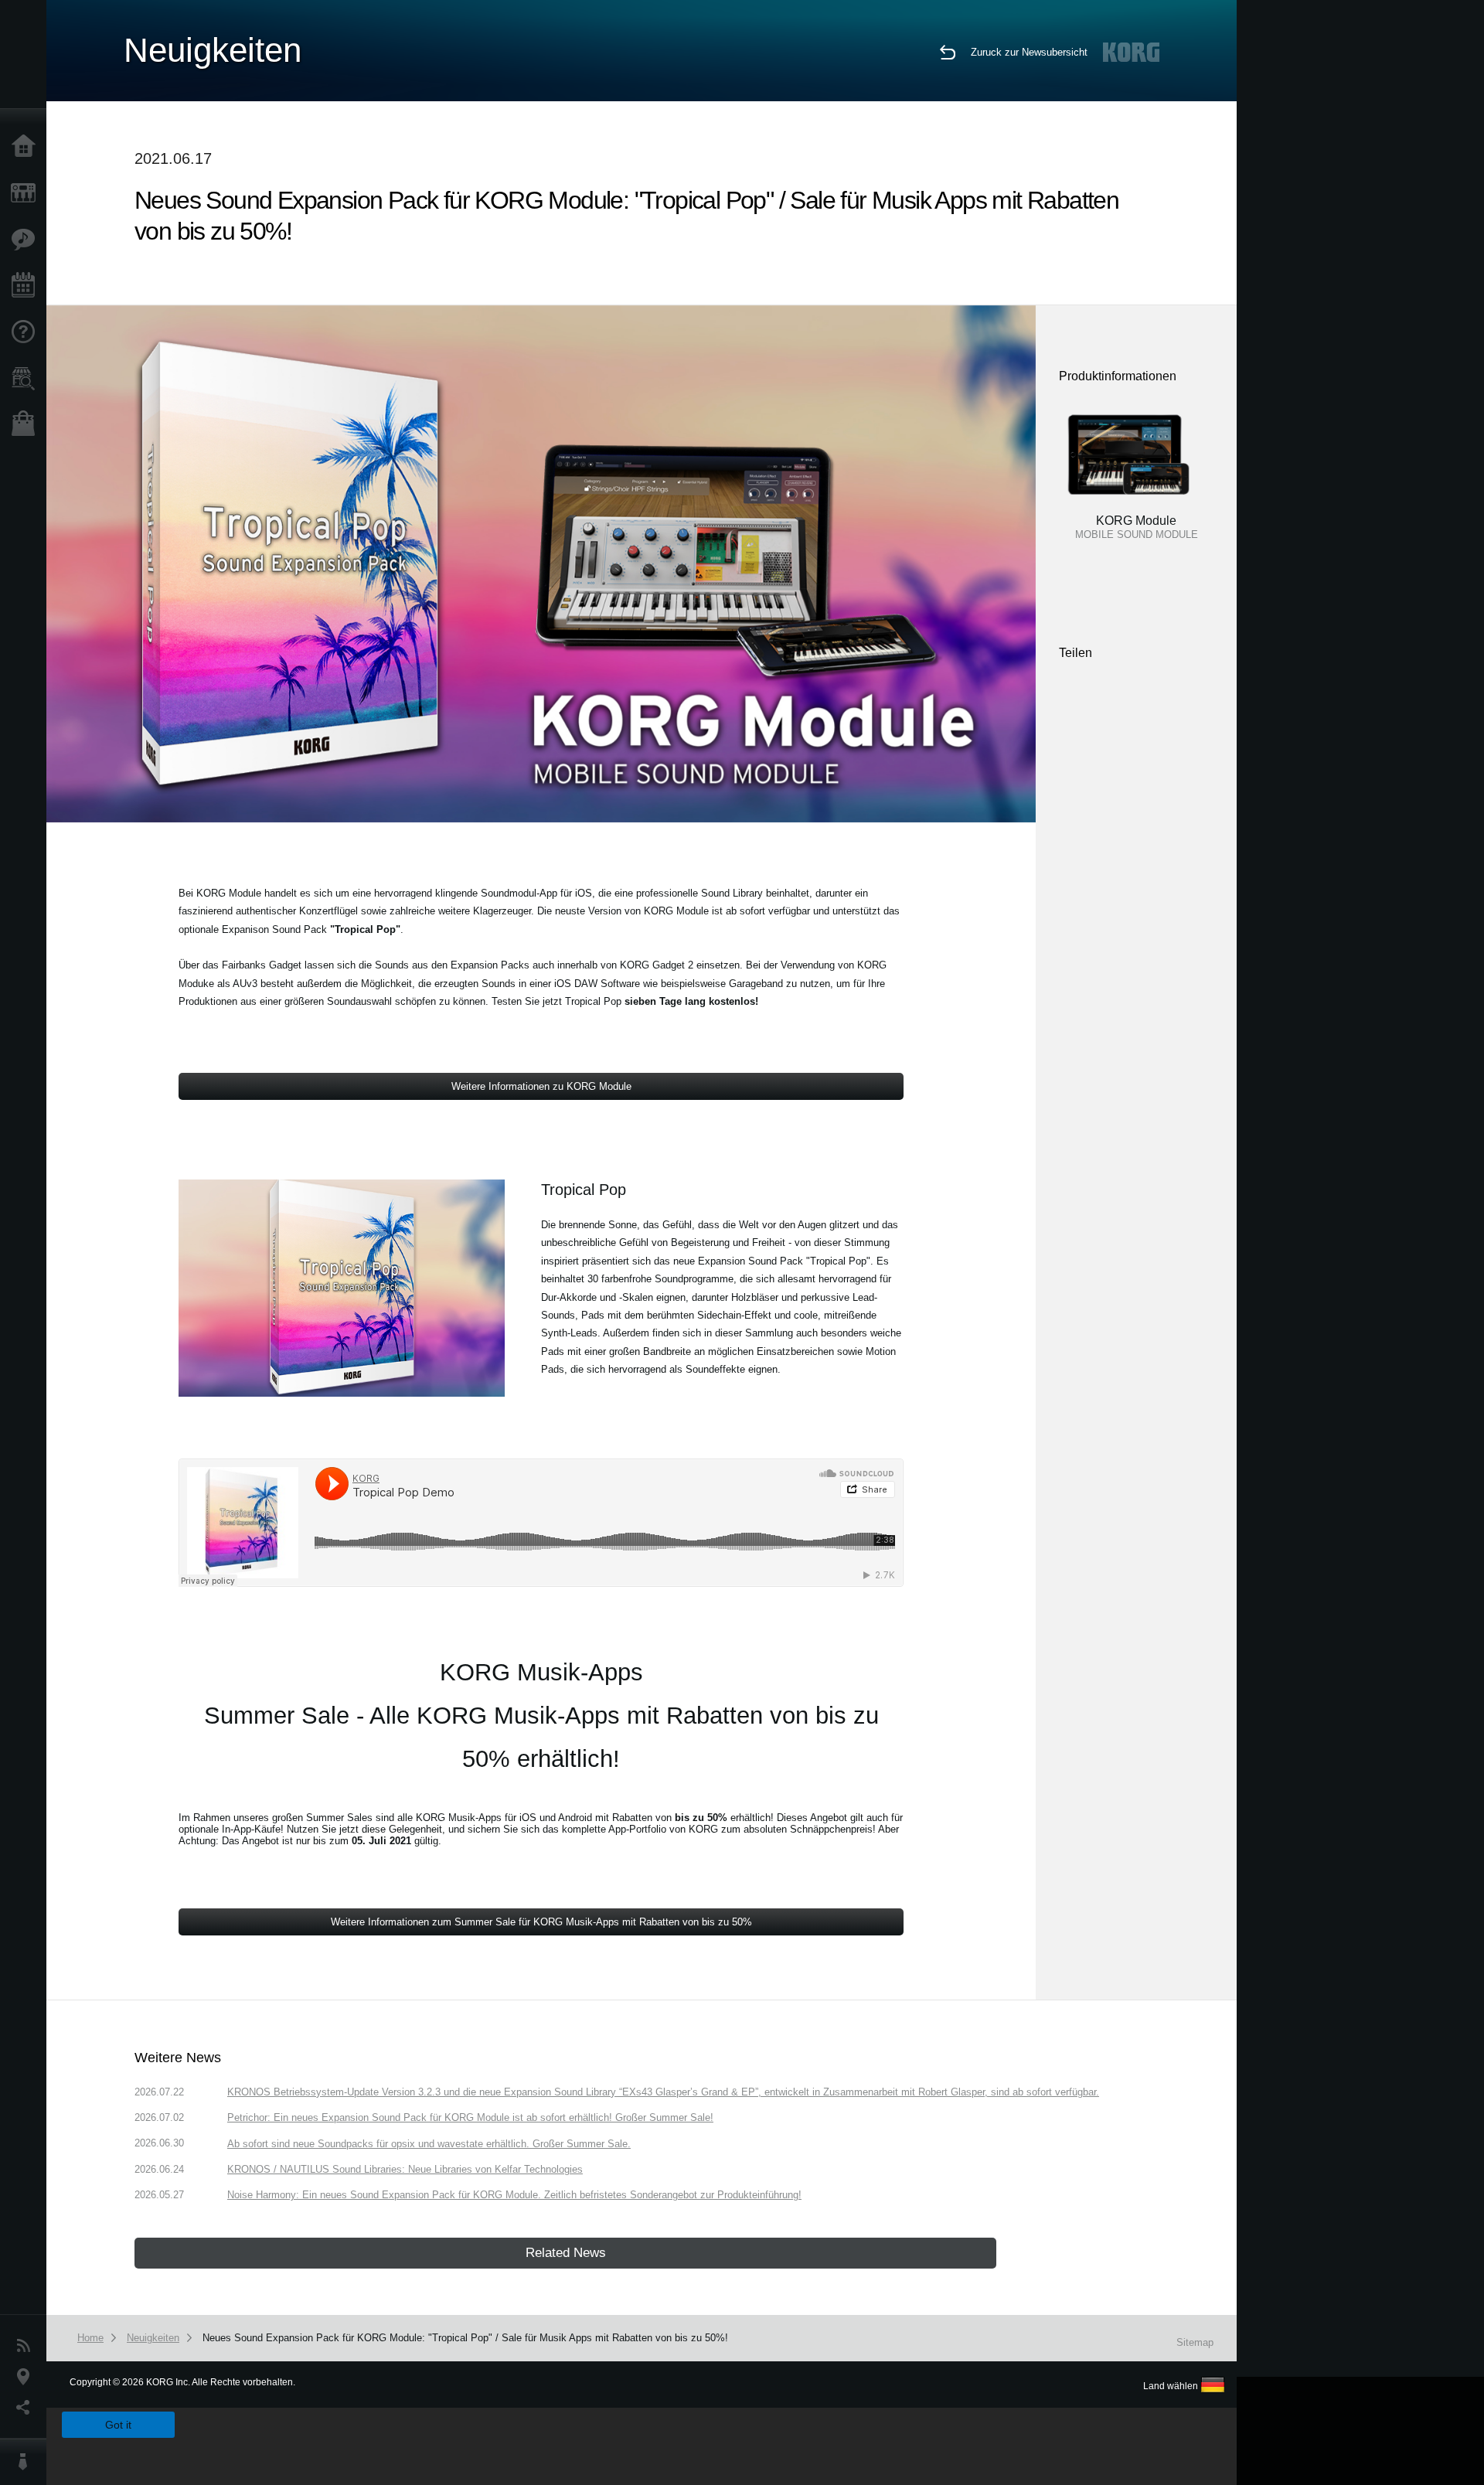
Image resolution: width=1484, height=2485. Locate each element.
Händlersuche (27, 379)
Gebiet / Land (27, 2377)
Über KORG (27, 2462)
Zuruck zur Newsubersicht (1029, 52)
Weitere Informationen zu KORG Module (541, 1086)
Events (27, 286)
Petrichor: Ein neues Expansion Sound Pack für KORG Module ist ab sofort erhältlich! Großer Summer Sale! (470, 2117)
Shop (27, 425)
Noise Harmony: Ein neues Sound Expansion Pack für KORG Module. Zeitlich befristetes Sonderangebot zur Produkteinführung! (514, 2195)
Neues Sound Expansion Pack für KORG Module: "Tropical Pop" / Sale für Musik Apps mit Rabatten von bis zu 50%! (465, 2338)
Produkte (27, 193)
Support (27, 332)
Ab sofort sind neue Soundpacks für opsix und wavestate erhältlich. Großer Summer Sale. (429, 2144)
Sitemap (1195, 2342)
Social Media (27, 2408)
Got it (118, 2425)
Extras (27, 240)
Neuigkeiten (27, 2346)
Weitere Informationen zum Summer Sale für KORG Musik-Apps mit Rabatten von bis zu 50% (541, 1922)
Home (27, 147)
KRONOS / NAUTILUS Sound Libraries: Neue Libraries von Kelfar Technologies (405, 2169)
